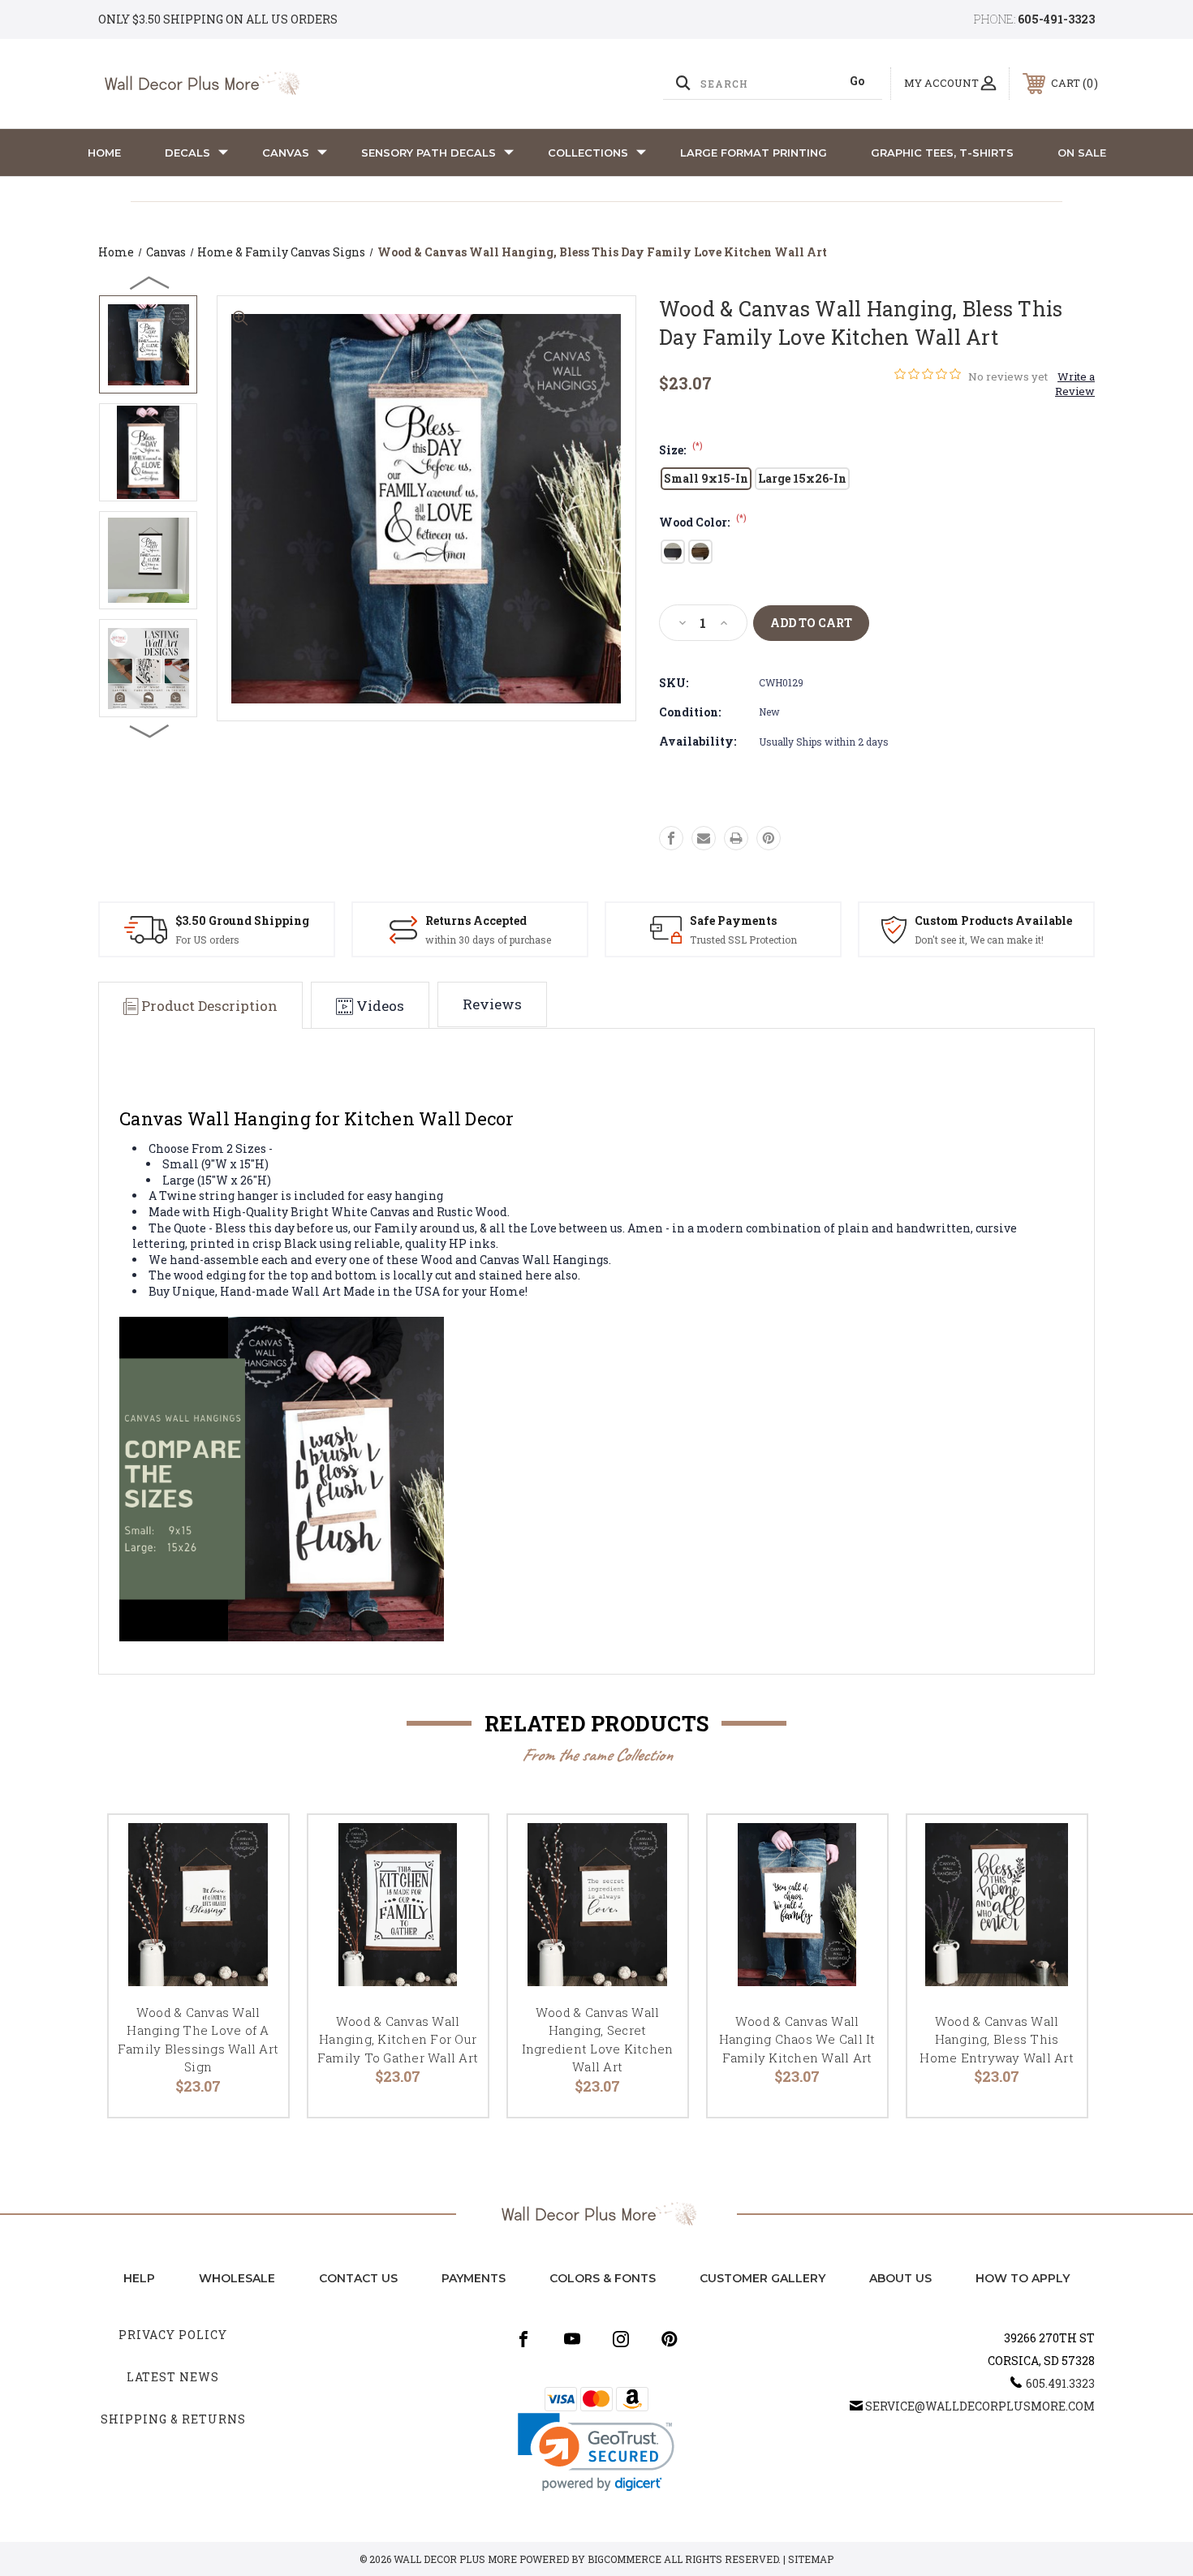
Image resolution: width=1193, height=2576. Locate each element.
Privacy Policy (173, 2335)
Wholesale (237, 2278)
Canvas (286, 153)
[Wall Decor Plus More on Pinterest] (670, 2339)
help (139, 2278)
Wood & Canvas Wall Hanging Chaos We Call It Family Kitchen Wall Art (797, 2039)
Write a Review (1075, 384)
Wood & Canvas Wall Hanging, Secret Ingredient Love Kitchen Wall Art (598, 2040)
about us (900, 2278)
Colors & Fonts (603, 2278)
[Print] (736, 838)
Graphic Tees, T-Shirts (942, 153)
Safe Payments (733, 920)
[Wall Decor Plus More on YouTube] (572, 2339)
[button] (596, 2452)
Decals (187, 153)
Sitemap (811, 2559)
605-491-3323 (1056, 19)
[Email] (704, 838)
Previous (150, 282)
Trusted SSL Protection (743, 940)
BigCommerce (624, 2559)
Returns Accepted (476, 920)
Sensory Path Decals (429, 153)
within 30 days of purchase (488, 940)
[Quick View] (256, 1848)
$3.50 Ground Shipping (242, 920)
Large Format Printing (754, 153)
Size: (681, 450)
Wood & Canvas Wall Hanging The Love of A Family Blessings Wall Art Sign (198, 2040)
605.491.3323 (1060, 2383)
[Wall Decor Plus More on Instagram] (621, 2339)
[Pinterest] (769, 838)
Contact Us (358, 2278)
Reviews (492, 1004)
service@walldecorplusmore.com (980, 2406)
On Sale (1082, 153)
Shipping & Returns (173, 2419)
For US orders (207, 940)
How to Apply (1023, 2278)
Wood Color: (703, 522)
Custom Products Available (993, 920)
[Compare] (256, 1931)
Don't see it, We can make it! (979, 940)
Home (104, 153)
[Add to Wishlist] (256, 1889)
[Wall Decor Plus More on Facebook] (523, 2339)
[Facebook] (671, 838)
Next (150, 730)
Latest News (173, 2377)
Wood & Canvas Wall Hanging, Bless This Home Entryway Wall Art (997, 2039)
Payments (474, 2278)
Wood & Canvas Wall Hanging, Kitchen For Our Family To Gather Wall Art (398, 2039)
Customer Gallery (762, 2278)
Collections (588, 153)
